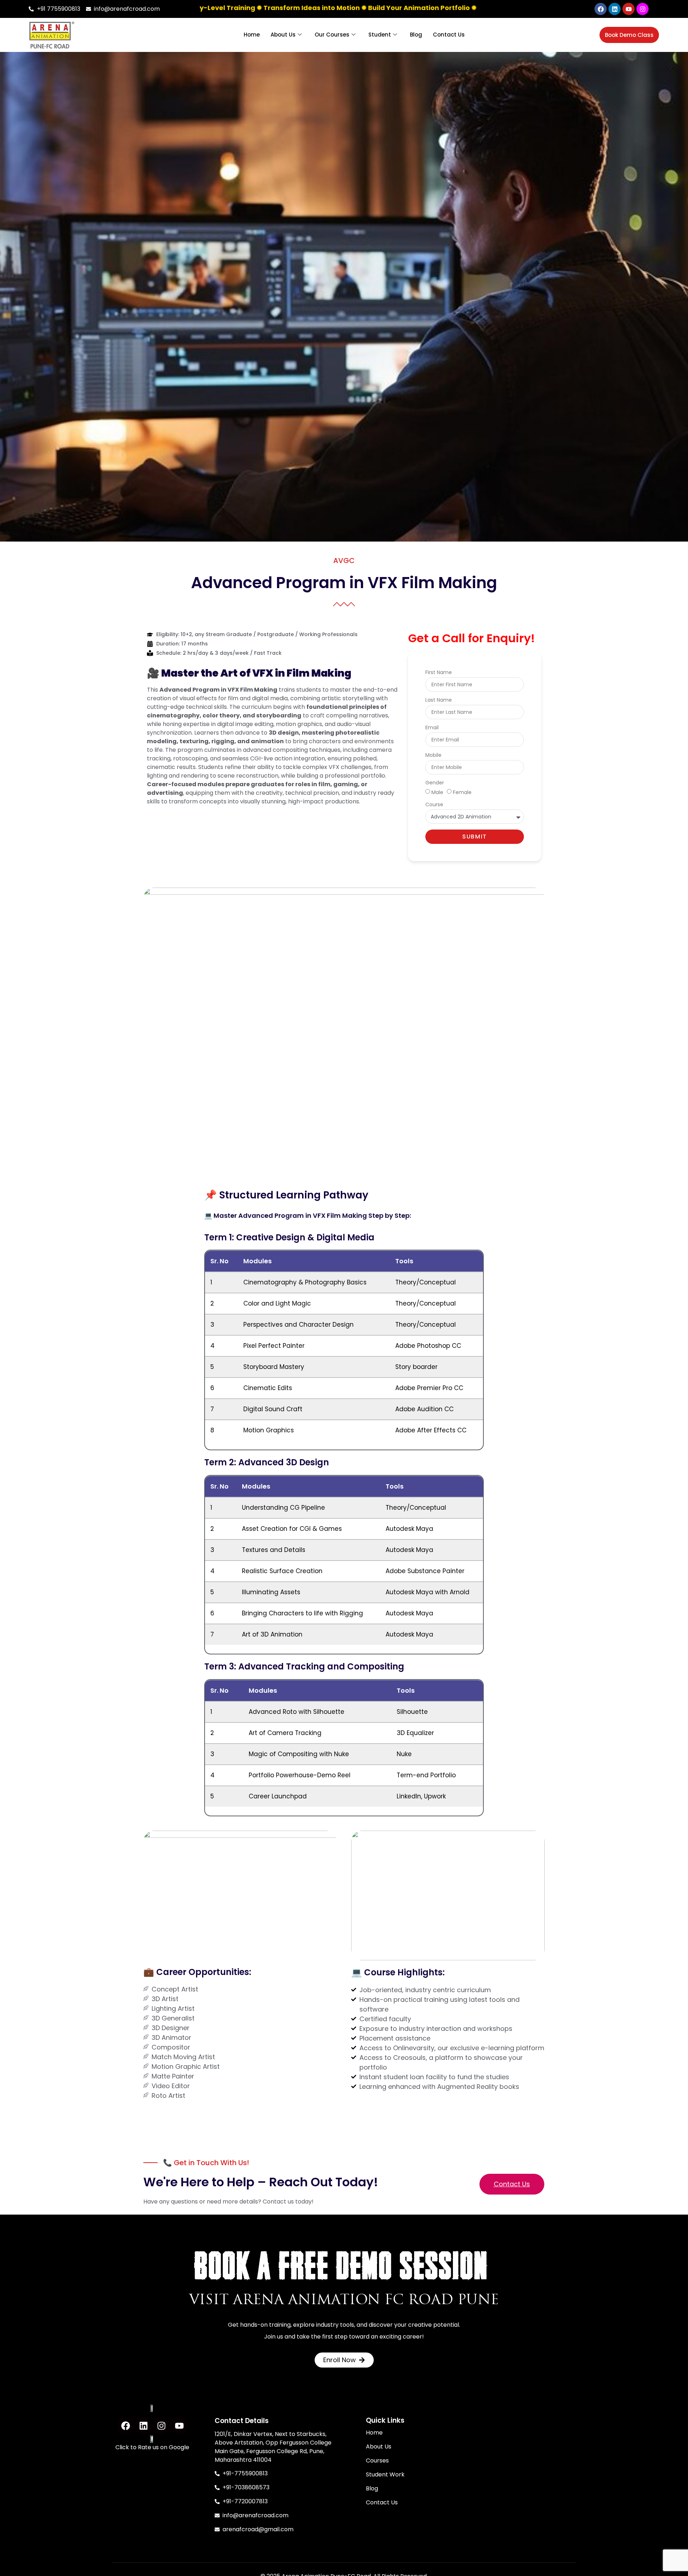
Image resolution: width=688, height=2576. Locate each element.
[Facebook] (601, 9)
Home (252, 35)
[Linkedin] (615, 9)
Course (434, 805)
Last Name (439, 700)
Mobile (433, 756)
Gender (435, 783)
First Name (439, 673)
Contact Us (449, 35)
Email (432, 728)
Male (437, 792)
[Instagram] (642, 9)
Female (462, 792)
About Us (283, 35)
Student (380, 35)
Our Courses (332, 35)
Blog (416, 35)
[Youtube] (629, 9)
